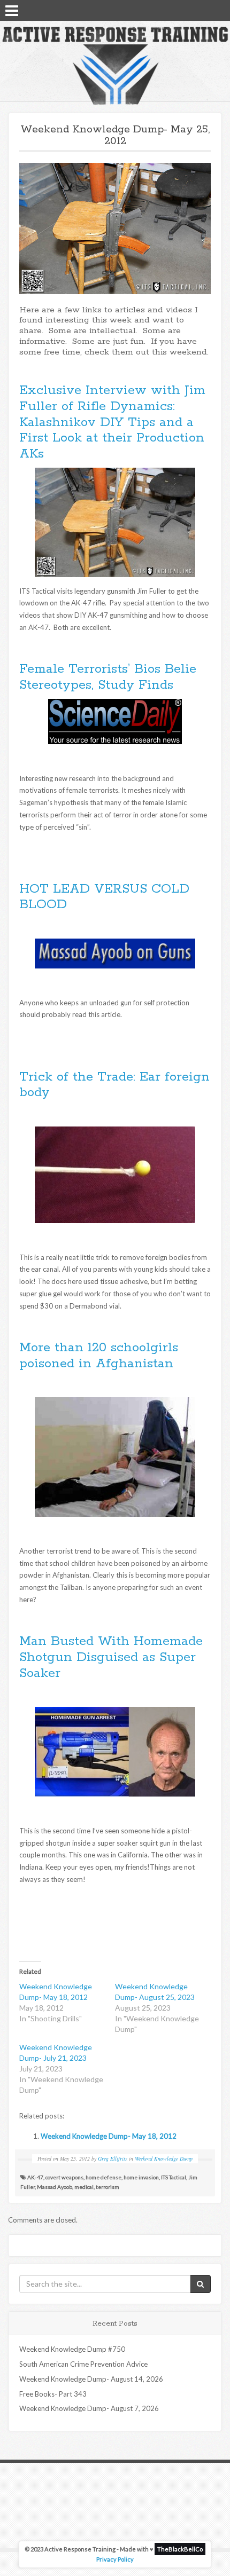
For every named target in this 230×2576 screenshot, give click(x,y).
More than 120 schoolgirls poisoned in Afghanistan (99, 1356)
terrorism (108, 2187)
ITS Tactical (174, 2177)
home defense (103, 2177)
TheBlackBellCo (180, 2549)
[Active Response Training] (115, 65)
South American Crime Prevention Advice (83, 2364)
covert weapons (64, 2177)
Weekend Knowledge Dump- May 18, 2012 (109, 2136)
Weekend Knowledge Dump (164, 2159)
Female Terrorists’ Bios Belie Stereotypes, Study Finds (108, 677)
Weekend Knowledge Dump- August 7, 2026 (89, 2408)
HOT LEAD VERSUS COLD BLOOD (104, 897)
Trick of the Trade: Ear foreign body (114, 1085)
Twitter (204, 10)
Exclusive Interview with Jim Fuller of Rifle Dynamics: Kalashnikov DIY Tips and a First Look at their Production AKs (112, 422)
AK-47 (35, 2177)
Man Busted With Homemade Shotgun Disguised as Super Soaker (111, 1657)
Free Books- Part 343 (53, 2394)
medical (84, 2187)
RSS (218, 10)
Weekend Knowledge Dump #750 (72, 2349)
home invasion (141, 2177)
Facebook (190, 10)
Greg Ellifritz (113, 2159)
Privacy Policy (115, 2559)
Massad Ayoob (55, 2187)
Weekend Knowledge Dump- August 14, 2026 (91, 2379)
